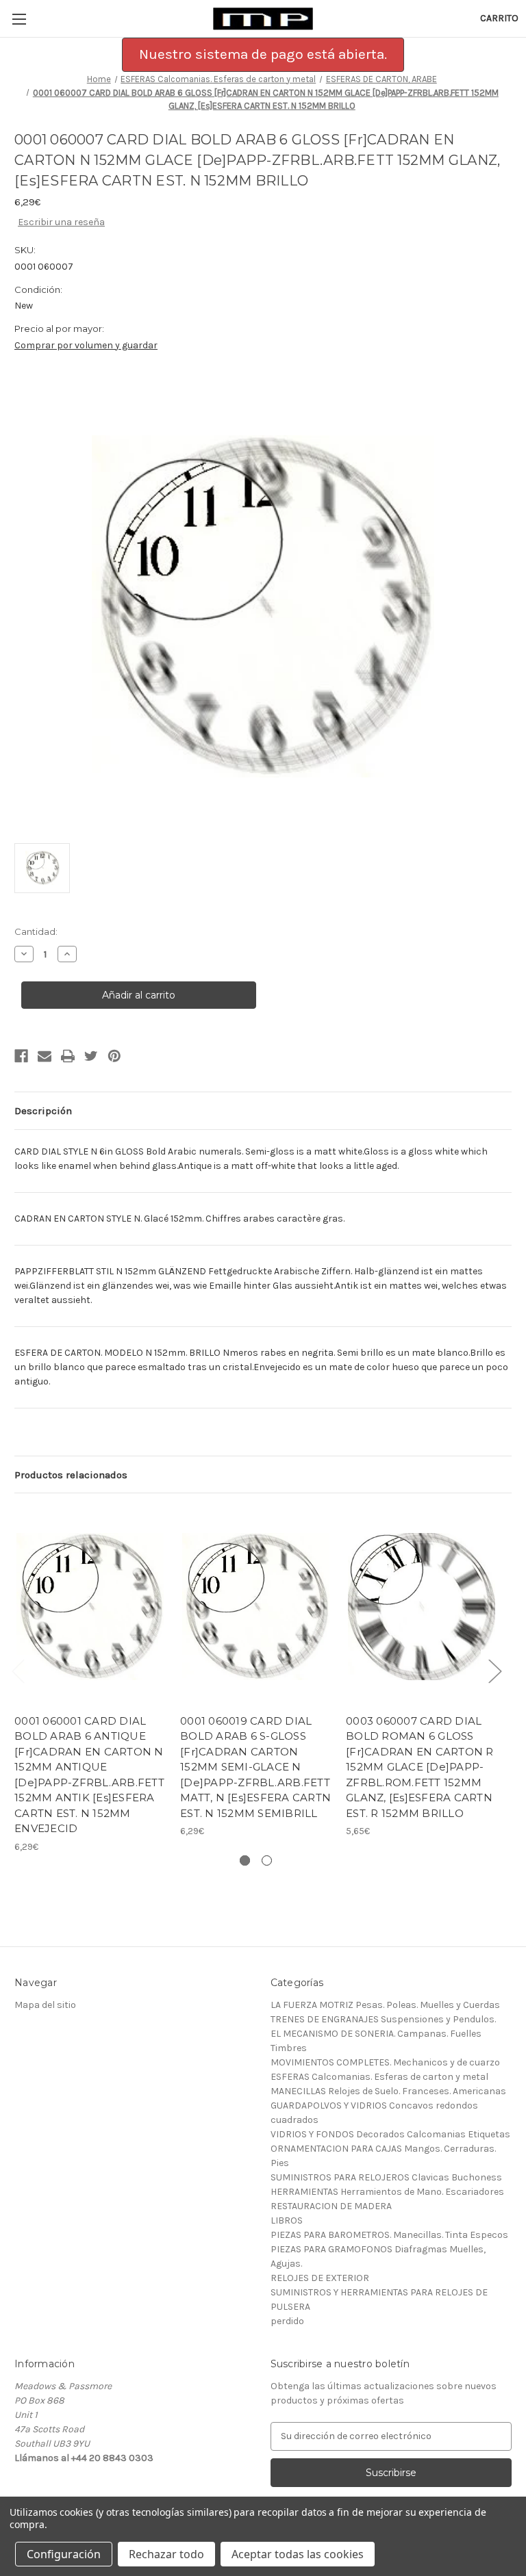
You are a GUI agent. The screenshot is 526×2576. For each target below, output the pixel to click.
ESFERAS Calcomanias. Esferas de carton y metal (379, 2077)
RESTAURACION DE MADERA (331, 2206)
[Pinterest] (114, 1056)
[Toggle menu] (19, 19)
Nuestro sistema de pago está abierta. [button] (263, 54)
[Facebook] (21, 1056)
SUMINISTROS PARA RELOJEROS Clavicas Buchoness (386, 2177)
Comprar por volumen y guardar (86, 345)
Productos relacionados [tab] (71, 1475)
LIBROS (287, 2220)
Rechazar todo (166, 2554)
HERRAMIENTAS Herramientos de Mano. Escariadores (387, 2192)
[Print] (68, 1056)
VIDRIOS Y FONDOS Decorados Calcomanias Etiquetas (390, 2134)
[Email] (45, 1056)
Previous (18, 1670)
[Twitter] (91, 1056)
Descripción (43, 1111)
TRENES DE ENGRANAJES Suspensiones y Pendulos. (383, 2019)
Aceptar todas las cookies (298, 2554)
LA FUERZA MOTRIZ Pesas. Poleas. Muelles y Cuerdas (385, 2005)
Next (494, 1670)
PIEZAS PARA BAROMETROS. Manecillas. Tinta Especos (389, 2235)
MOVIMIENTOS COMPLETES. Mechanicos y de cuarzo (385, 2062)
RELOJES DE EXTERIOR (320, 2278)
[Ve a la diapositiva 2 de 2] (267, 1860)
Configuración (64, 2554)
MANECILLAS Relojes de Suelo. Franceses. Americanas (388, 2091)
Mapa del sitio (45, 2005)
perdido (287, 2321)
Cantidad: (36, 931)
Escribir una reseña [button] (61, 222)
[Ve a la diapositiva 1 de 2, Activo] (245, 1860)
